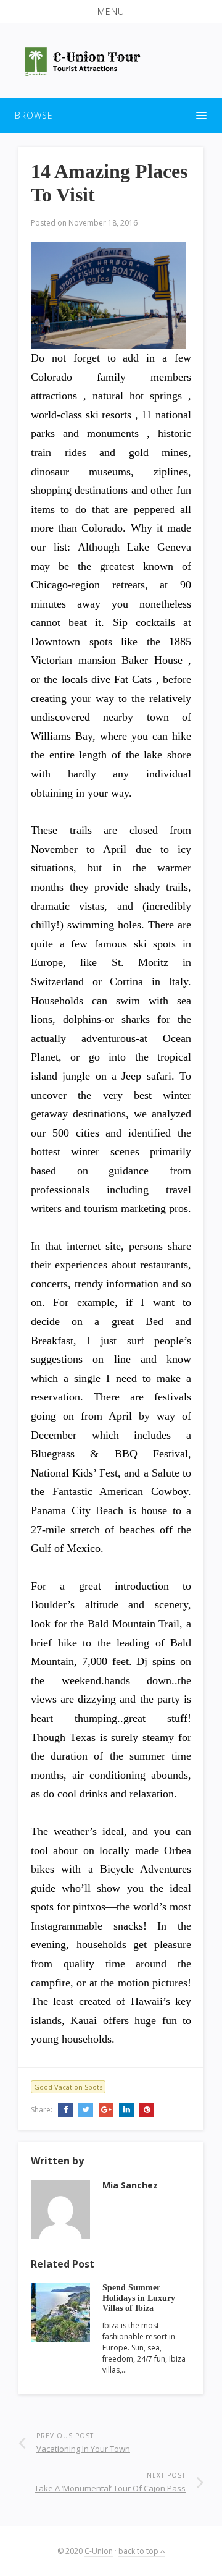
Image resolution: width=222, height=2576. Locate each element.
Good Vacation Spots (68, 2087)
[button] (111, 12)
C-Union (99, 2551)
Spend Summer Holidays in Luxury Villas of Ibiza (139, 2298)
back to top (139, 2551)
